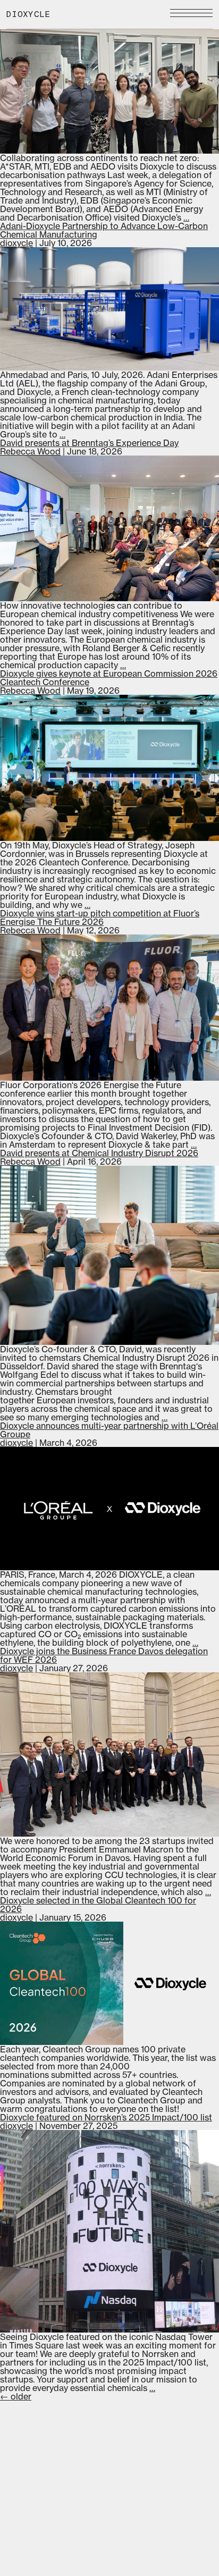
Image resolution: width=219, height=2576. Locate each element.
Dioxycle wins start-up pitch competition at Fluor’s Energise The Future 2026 (100, 917)
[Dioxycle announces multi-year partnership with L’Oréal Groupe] (109, 1509)
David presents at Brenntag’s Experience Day (89, 443)
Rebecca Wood (30, 451)
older (16, 2396)
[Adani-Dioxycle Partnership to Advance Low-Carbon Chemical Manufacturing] (109, 309)
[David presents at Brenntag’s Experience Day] (109, 529)
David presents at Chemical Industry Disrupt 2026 (99, 1153)
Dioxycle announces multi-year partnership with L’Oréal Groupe (109, 1430)
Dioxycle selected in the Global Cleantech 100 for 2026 (98, 1905)
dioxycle (16, 243)
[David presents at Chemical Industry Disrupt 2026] (109, 1255)
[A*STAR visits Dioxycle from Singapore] (109, 90)
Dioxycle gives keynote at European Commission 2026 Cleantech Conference (109, 678)
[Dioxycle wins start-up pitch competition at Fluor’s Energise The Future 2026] (109, 1008)
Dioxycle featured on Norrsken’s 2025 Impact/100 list (106, 2117)
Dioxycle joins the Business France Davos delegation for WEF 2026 (104, 1655)
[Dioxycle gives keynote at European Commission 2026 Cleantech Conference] (109, 768)
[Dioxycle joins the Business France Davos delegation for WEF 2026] (109, 1754)
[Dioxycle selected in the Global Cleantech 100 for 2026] (109, 1983)
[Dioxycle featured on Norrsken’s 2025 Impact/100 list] (109, 2231)
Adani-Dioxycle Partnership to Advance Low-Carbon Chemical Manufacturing (104, 230)
